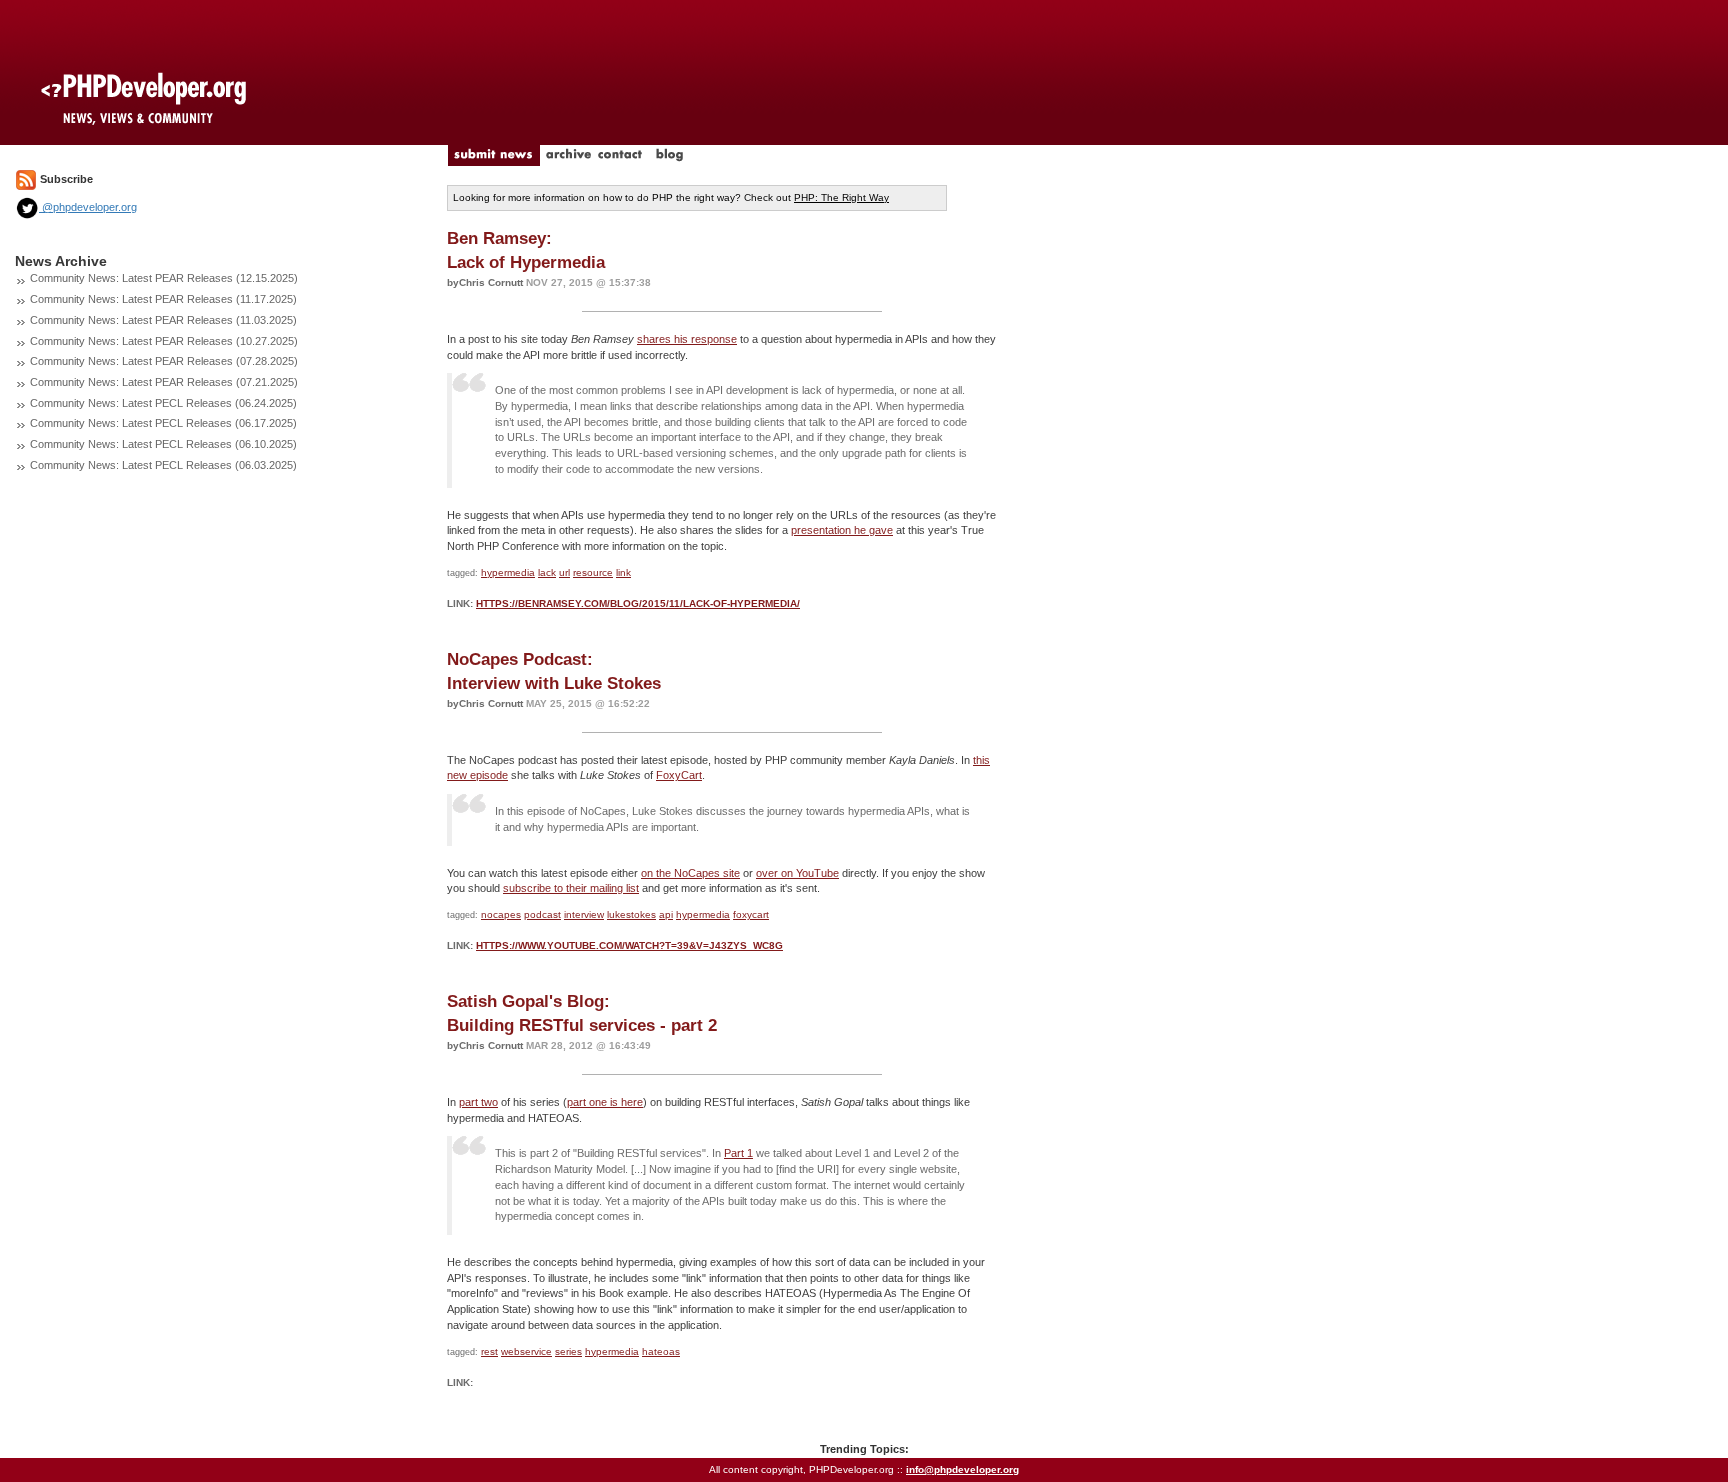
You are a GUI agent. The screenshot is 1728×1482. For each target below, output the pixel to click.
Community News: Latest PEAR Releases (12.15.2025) (164, 278)
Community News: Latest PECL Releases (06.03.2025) (163, 465)
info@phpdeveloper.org (962, 1469)
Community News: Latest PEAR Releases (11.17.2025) (163, 299)
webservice (526, 1351)
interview (584, 914)
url (564, 572)
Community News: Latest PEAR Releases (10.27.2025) (164, 341)
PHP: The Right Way (841, 197)
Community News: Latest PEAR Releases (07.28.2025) (164, 361)
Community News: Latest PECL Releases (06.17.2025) (163, 423)
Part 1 (738, 1153)
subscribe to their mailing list (571, 888)
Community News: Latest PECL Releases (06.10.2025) (163, 444)
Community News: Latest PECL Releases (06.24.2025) (163, 403)
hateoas (661, 1351)
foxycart (751, 914)
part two (478, 1102)
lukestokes (631, 914)
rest (489, 1351)
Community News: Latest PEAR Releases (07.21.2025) (164, 382)
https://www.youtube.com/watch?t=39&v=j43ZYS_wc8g (629, 945)
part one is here (605, 1102)
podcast (542, 914)
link (623, 572)
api (666, 914)
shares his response (687, 339)
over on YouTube (797, 873)
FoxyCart (679, 775)
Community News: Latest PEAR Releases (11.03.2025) (163, 320)
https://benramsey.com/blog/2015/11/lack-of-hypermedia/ (638, 603)
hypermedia (508, 572)
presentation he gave (842, 530)
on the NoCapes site (690, 873)
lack (547, 572)
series (568, 1351)
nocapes (501, 914)
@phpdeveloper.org (88, 207)
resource (593, 572)
